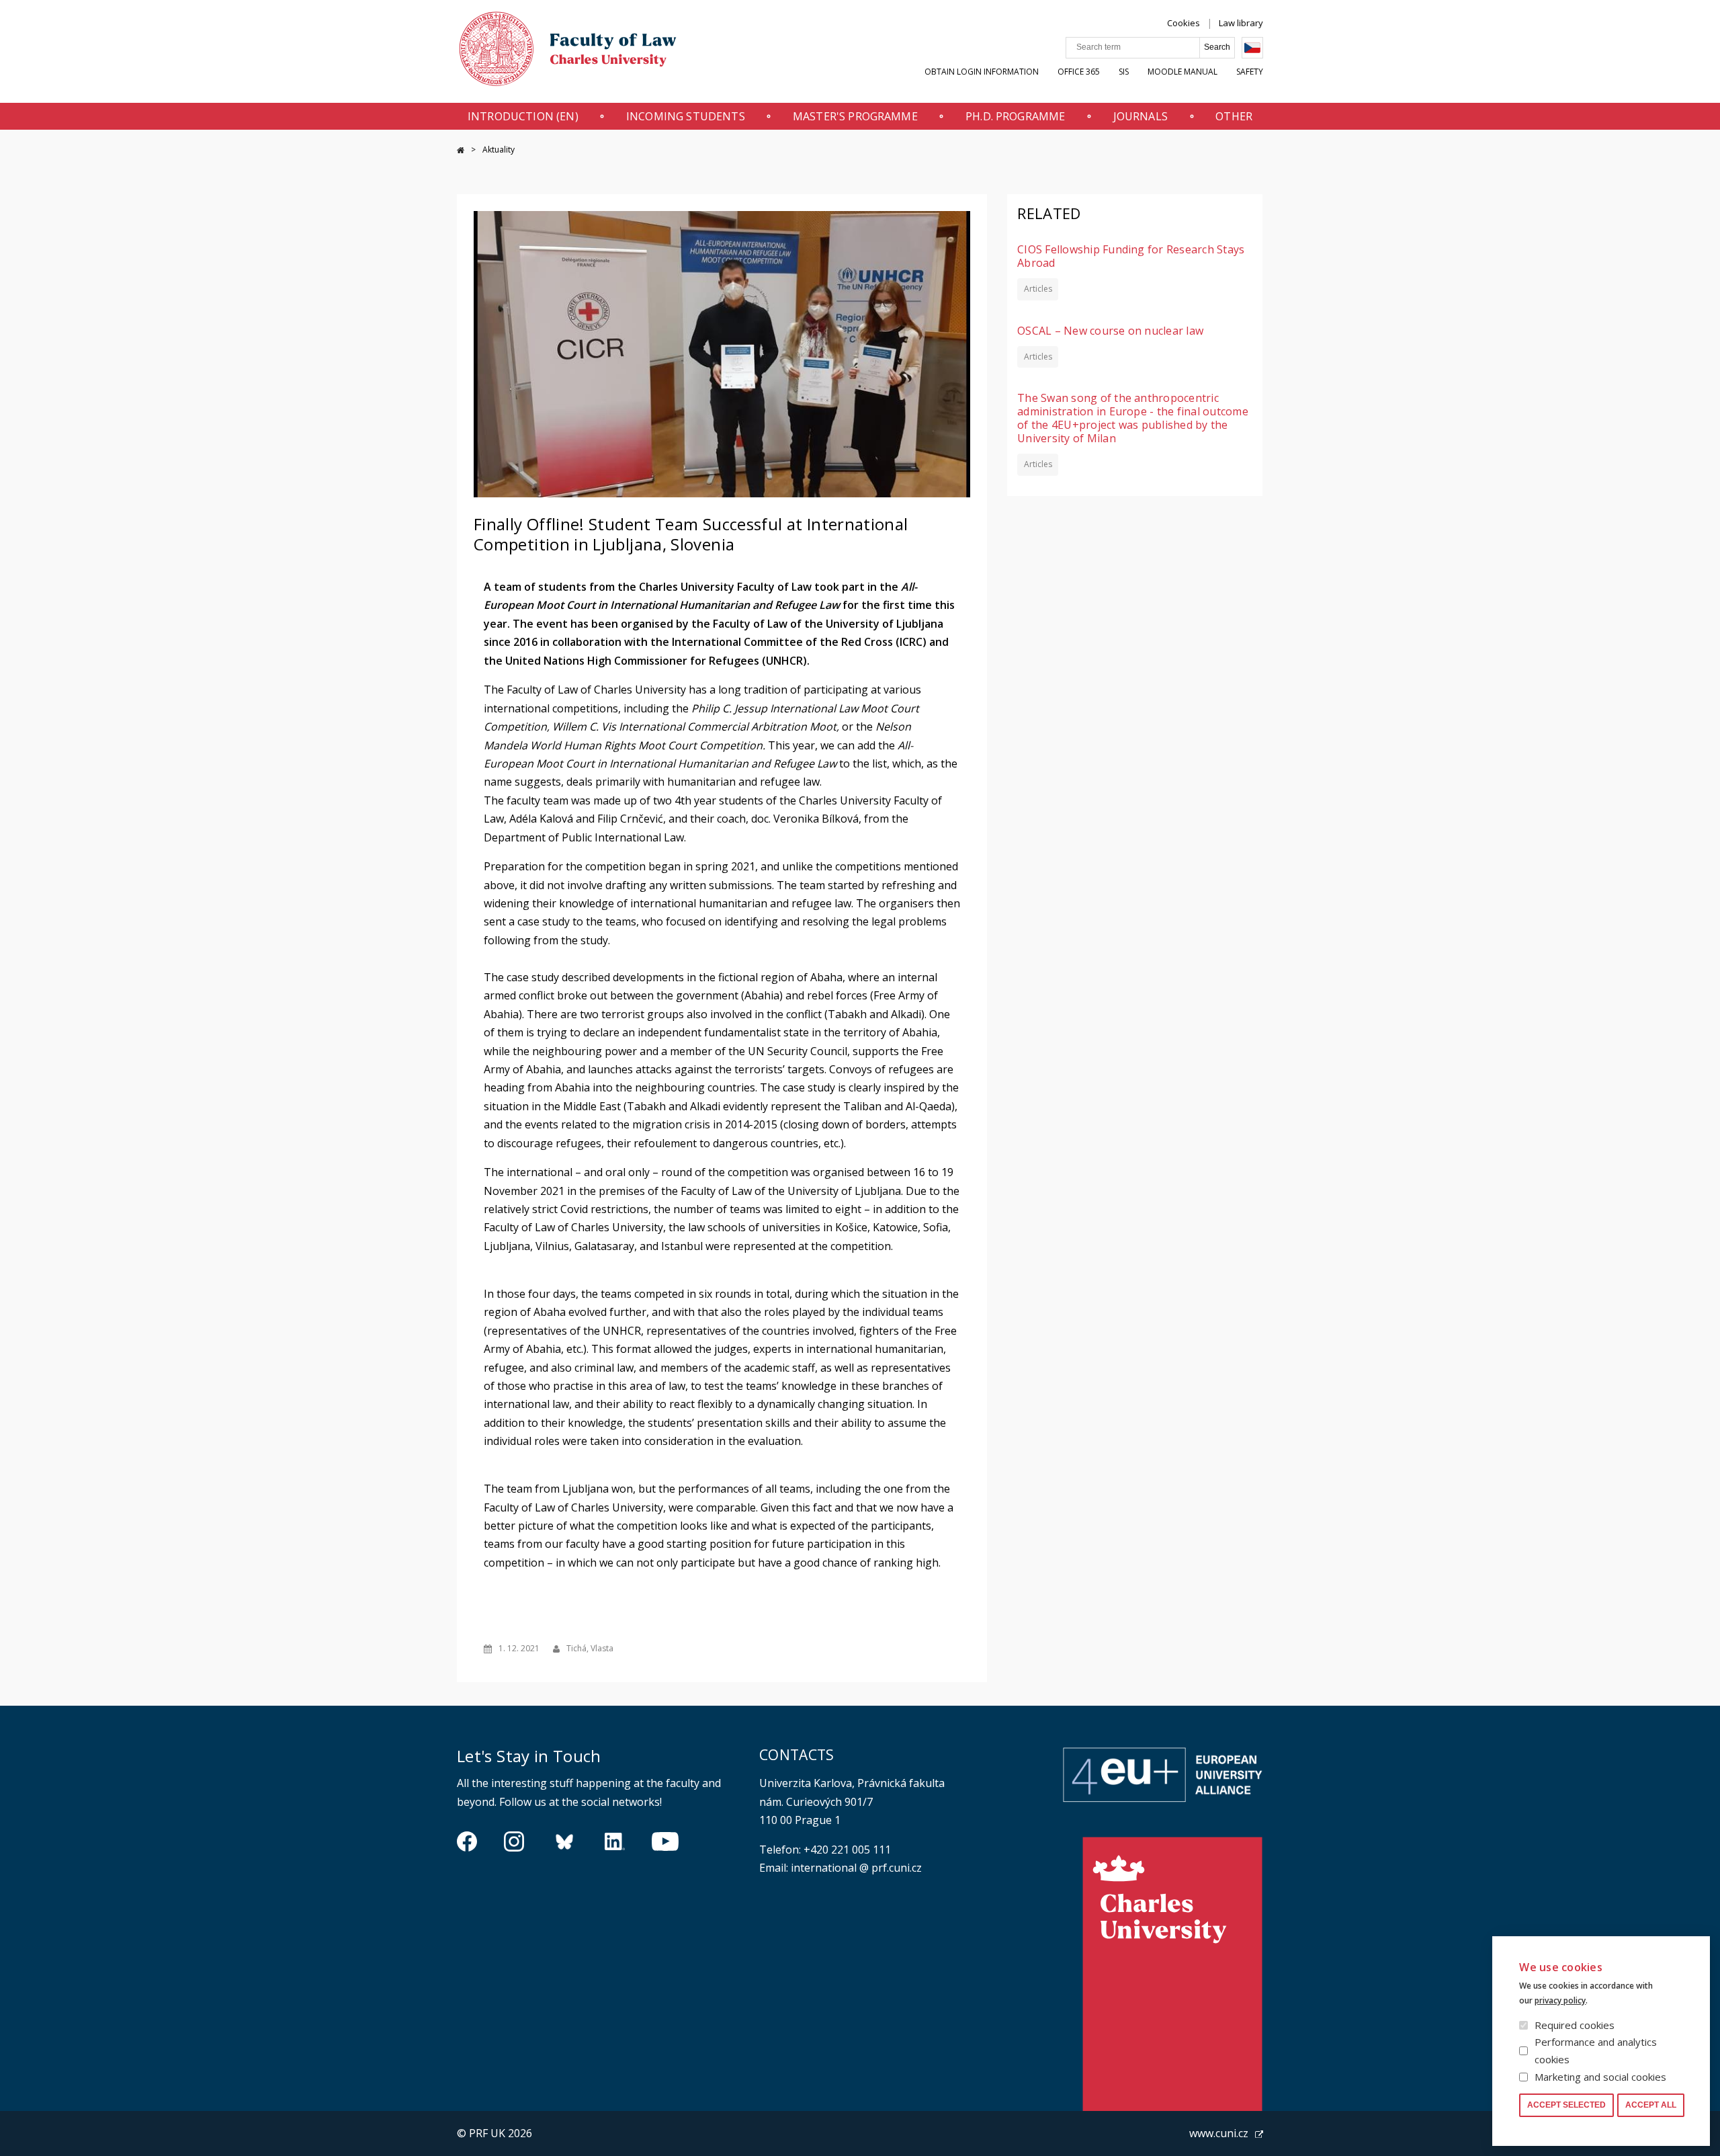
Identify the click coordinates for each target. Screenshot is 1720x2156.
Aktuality (499, 150)
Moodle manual (1182, 72)
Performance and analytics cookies (1596, 2050)
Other (1234, 116)
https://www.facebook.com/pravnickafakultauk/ (467, 1841)
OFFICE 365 (1079, 72)
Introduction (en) (523, 116)
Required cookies (1575, 2025)
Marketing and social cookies (1600, 2077)
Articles (1038, 289)
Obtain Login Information (982, 72)
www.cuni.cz (1219, 2133)
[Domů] (568, 52)
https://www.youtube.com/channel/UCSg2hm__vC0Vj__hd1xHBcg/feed (665, 1841)
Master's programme (855, 116)
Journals (1141, 116)
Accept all (1651, 2105)
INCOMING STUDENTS (686, 116)
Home (461, 150)
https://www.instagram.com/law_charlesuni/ (514, 1841)
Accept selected (1566, 2105)
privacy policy (1560, 2000)
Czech (1252, 48)
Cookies (1184, 23)
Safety (1250, 72)
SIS (1124, 72)
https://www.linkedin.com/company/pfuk (615, 1841)
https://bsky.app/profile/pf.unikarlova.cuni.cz (564, 1841)
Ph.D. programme (1015, 116)
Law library (1241, 23)
